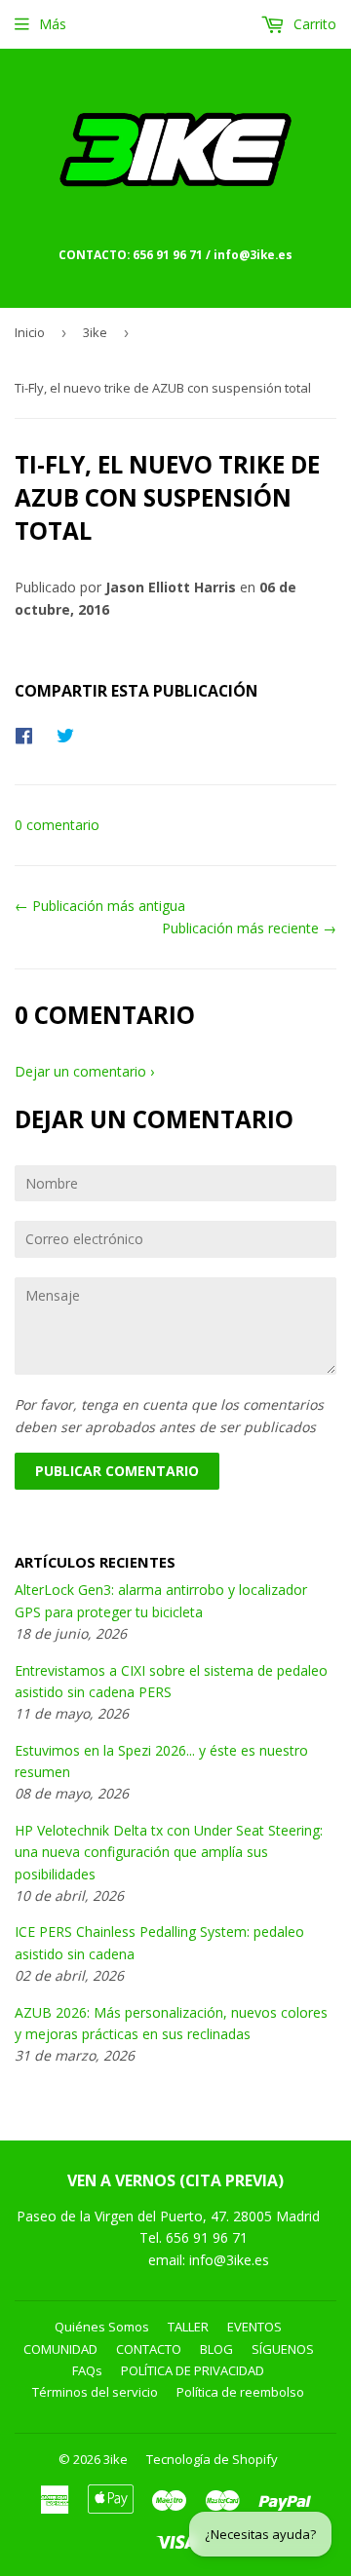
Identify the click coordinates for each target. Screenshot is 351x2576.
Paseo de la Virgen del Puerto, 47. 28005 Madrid (168, 2216)
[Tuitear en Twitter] (70, 735)
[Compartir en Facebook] (29, 735)
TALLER (188, 2327)
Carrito (313, 24)
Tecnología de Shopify (212, 2459)
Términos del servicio (95, 2392)
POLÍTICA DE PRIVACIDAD (193, 2370)
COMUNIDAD (60, 2349)
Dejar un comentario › (84, 1071)
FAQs (87, 2370)
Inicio (30, 332)
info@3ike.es (229, 2260)
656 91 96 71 (209, 2237)
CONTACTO (149, 2349)
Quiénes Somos (102, 2327)
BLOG (216, 2349)
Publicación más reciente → (249, 928)
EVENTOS (254, 2327)
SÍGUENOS (283, 2349)
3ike (95, 332)
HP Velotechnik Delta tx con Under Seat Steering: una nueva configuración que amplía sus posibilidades (169, 1852)
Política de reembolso (240, 2392)
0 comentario (57, 825)
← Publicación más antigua (100, 906)
